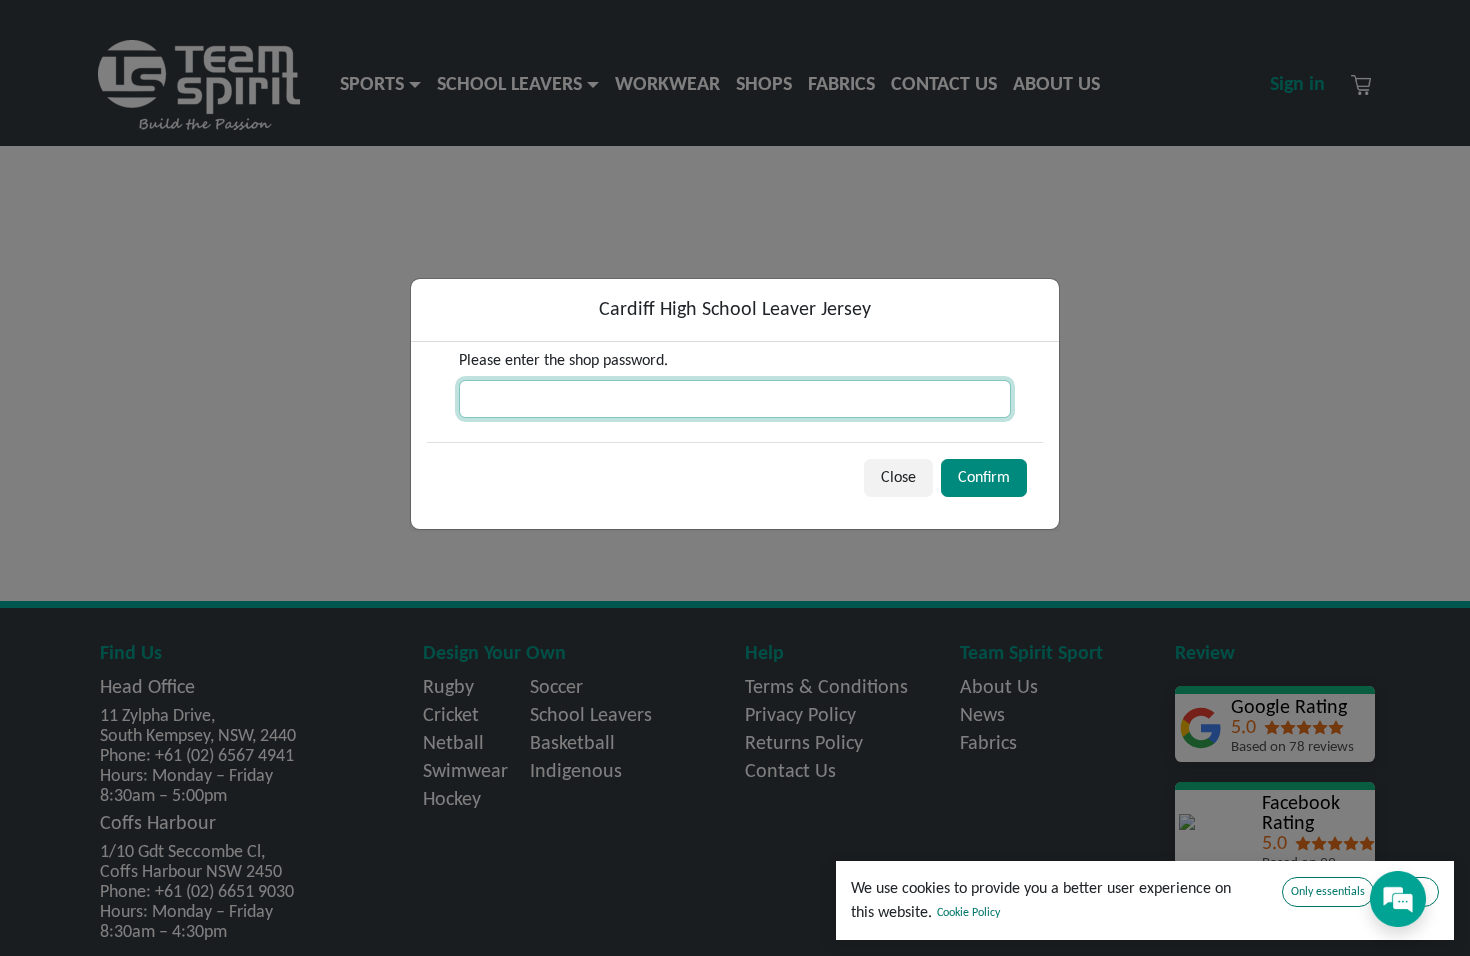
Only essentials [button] (1328, 892)
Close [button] (898, 478)
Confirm (984, 478)
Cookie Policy (968, 913)
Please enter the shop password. (563, 361)
